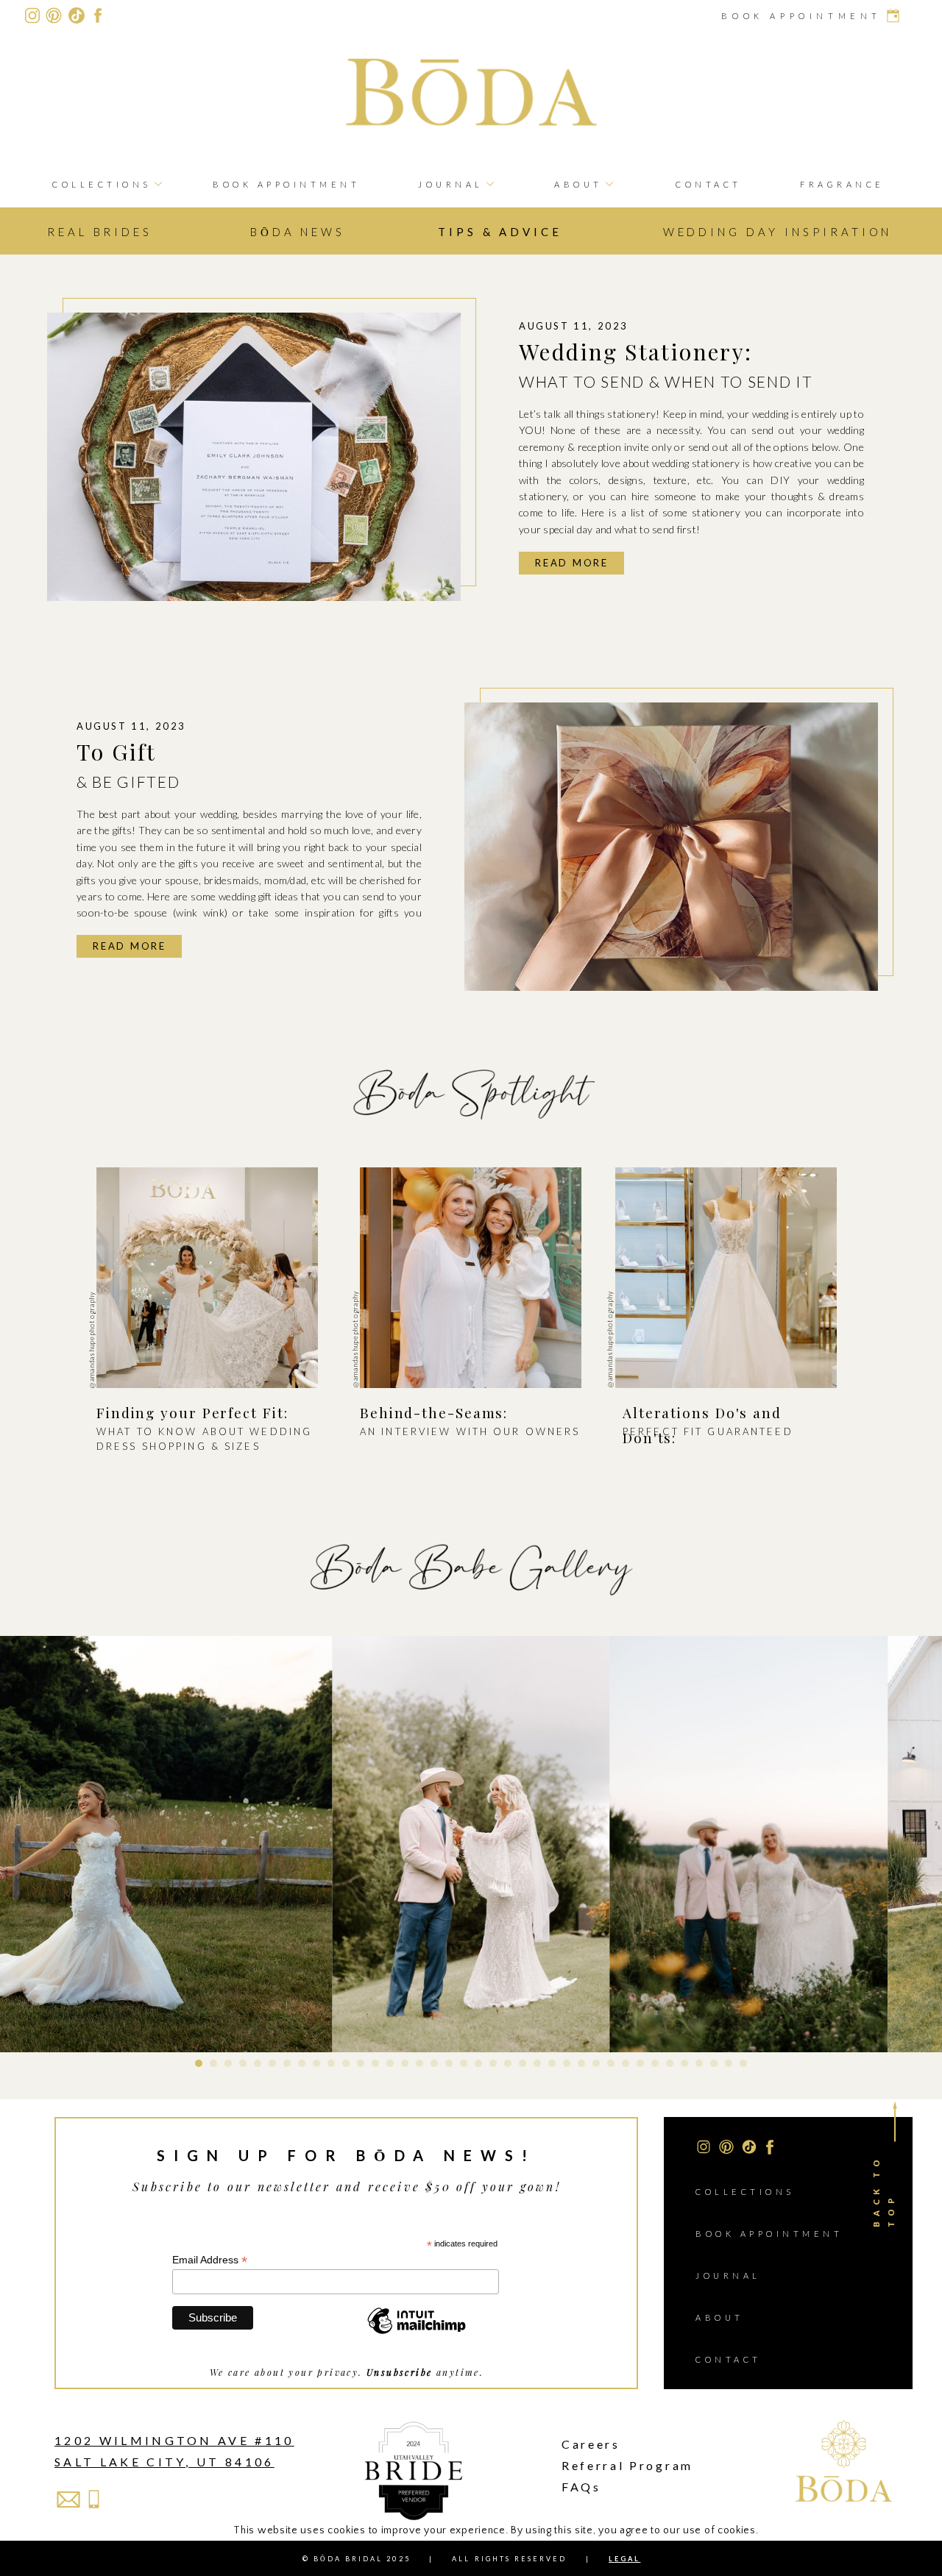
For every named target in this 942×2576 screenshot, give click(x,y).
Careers (591, 2444)
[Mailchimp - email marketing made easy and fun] (417, 2333)
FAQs (581, 2487)
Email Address (210, 2260)
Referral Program (627, 2465)
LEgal (624, 2559)
